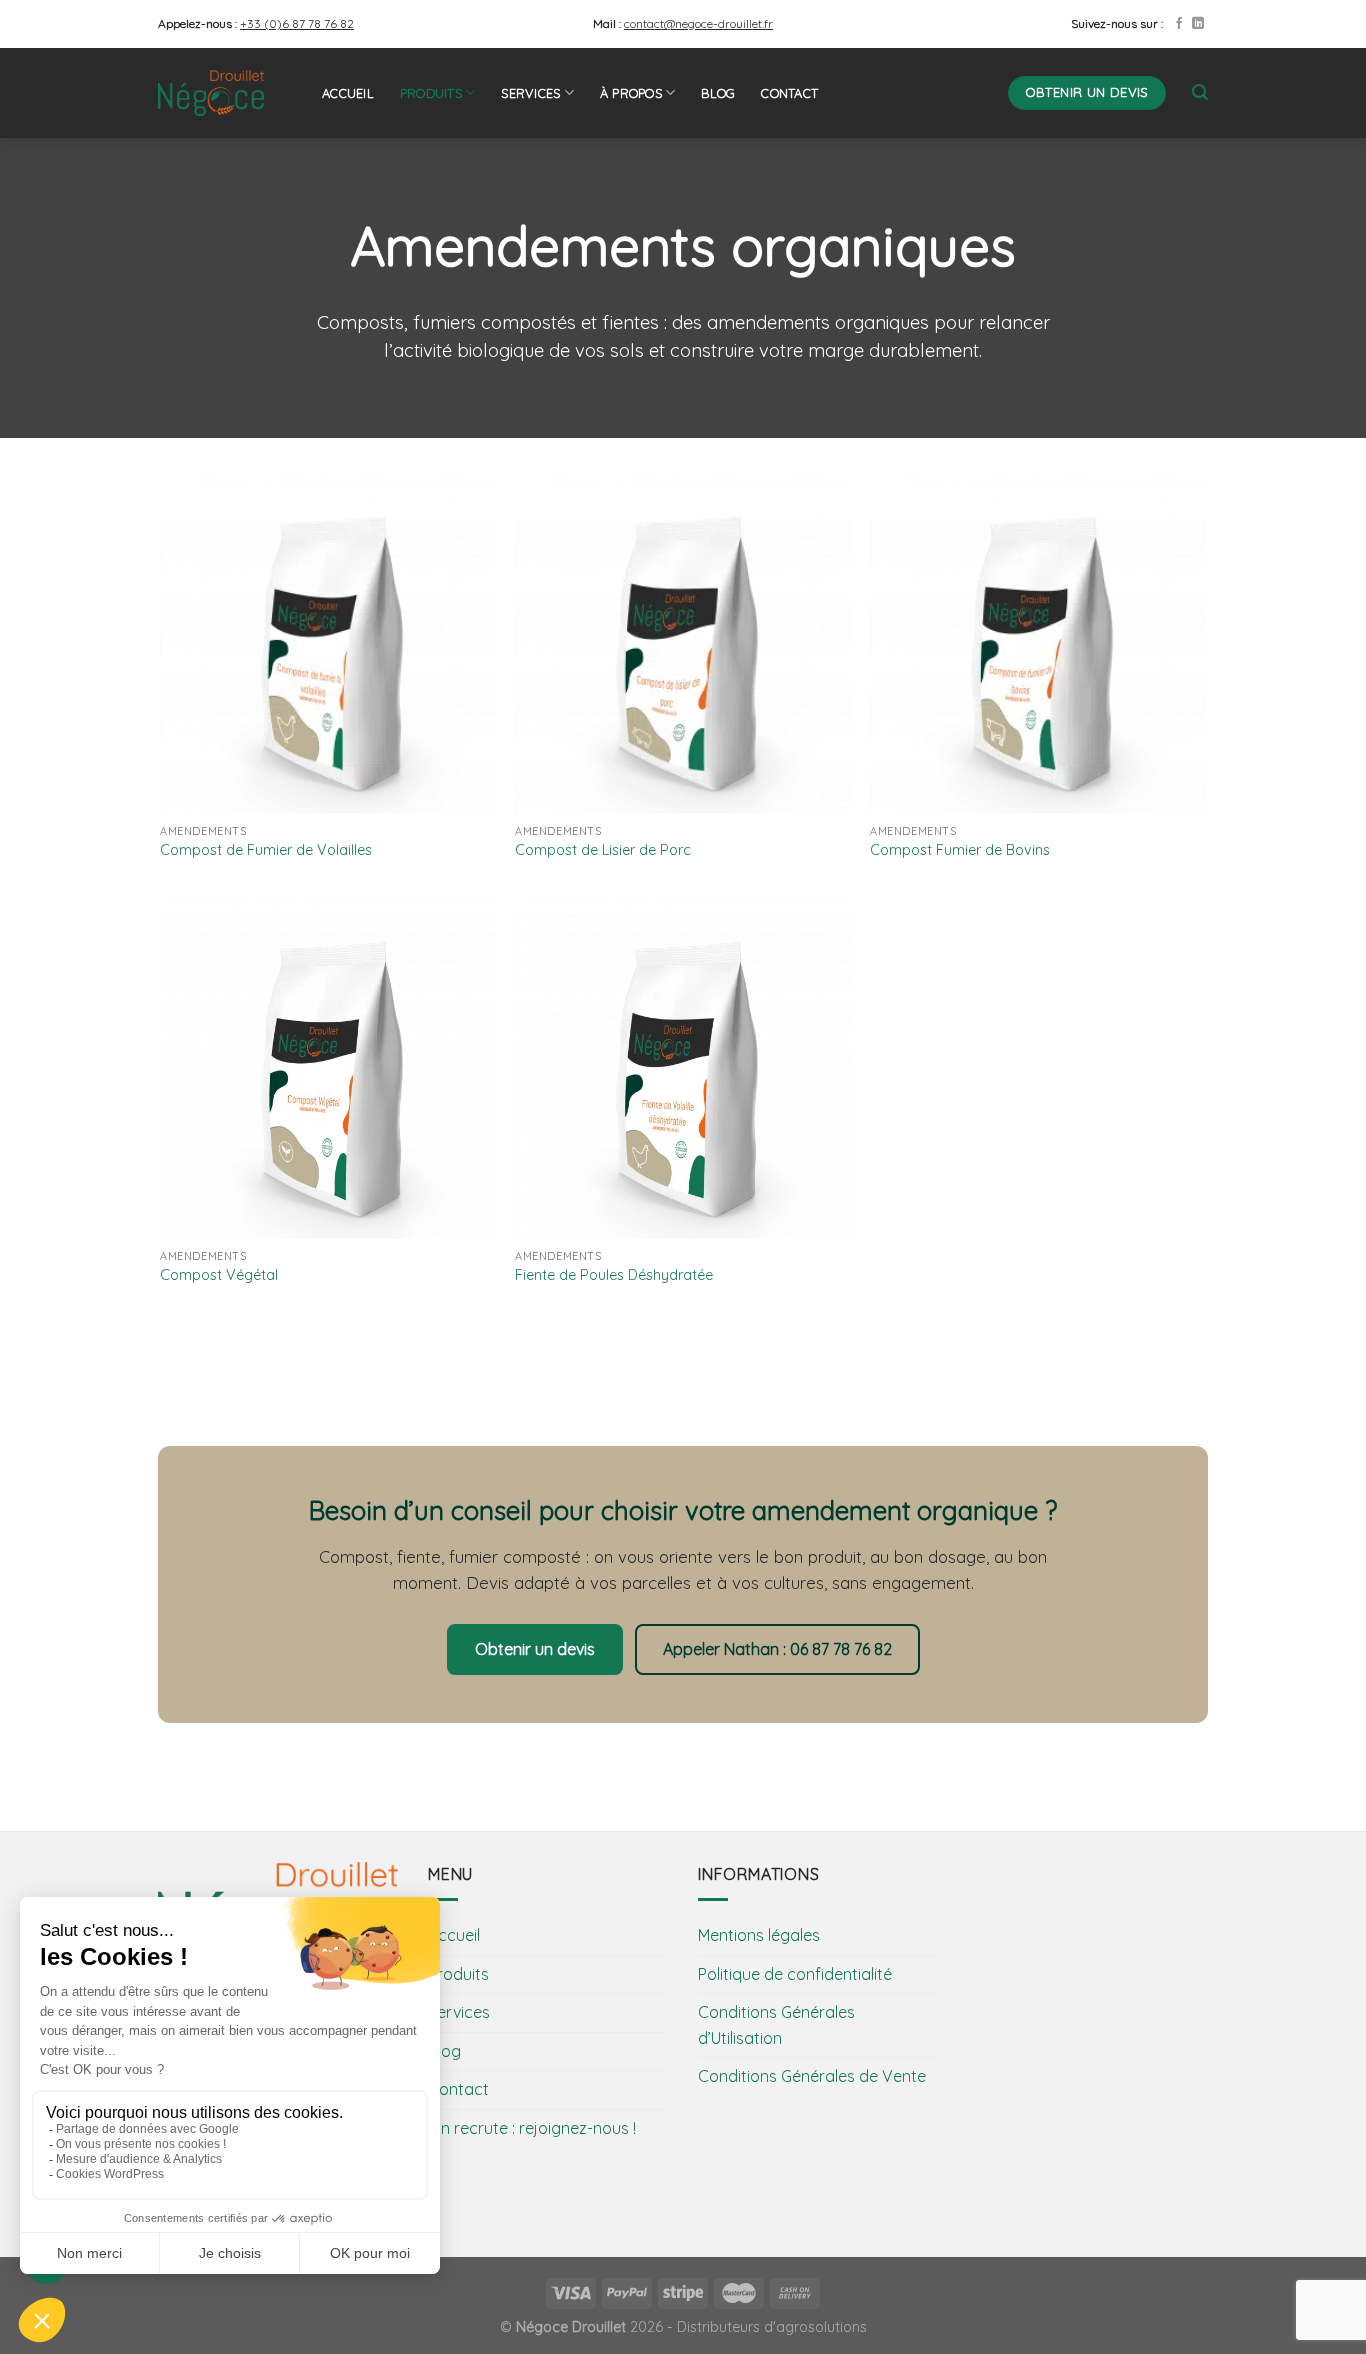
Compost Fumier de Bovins (960, 850)
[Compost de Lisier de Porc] (682, 645)
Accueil (348, 93)
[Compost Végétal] (327, 1070)
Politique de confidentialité (795, 1974)
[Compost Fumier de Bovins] (1037, 645)
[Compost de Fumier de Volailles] (327, 645)
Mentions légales (759, 1935)
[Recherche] (1200, 92)
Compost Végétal (219, 1275)
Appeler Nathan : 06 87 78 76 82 (777, 1649)
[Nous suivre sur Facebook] (1179, 24)
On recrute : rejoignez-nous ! (532, 2128)
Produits (431, 93)
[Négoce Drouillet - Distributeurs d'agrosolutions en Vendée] (225, 93)
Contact (789, 93)
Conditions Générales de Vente (812, 2076)
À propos (631, 93)
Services (530, 93)
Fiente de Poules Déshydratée (614, 1275)
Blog (718, 93)
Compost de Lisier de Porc (603, 850)
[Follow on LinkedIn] (1198, 24)
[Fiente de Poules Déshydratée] (682, 1070)
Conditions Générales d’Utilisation (776, 2025)
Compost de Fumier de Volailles (266, 850)
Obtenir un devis (535, 1649)
